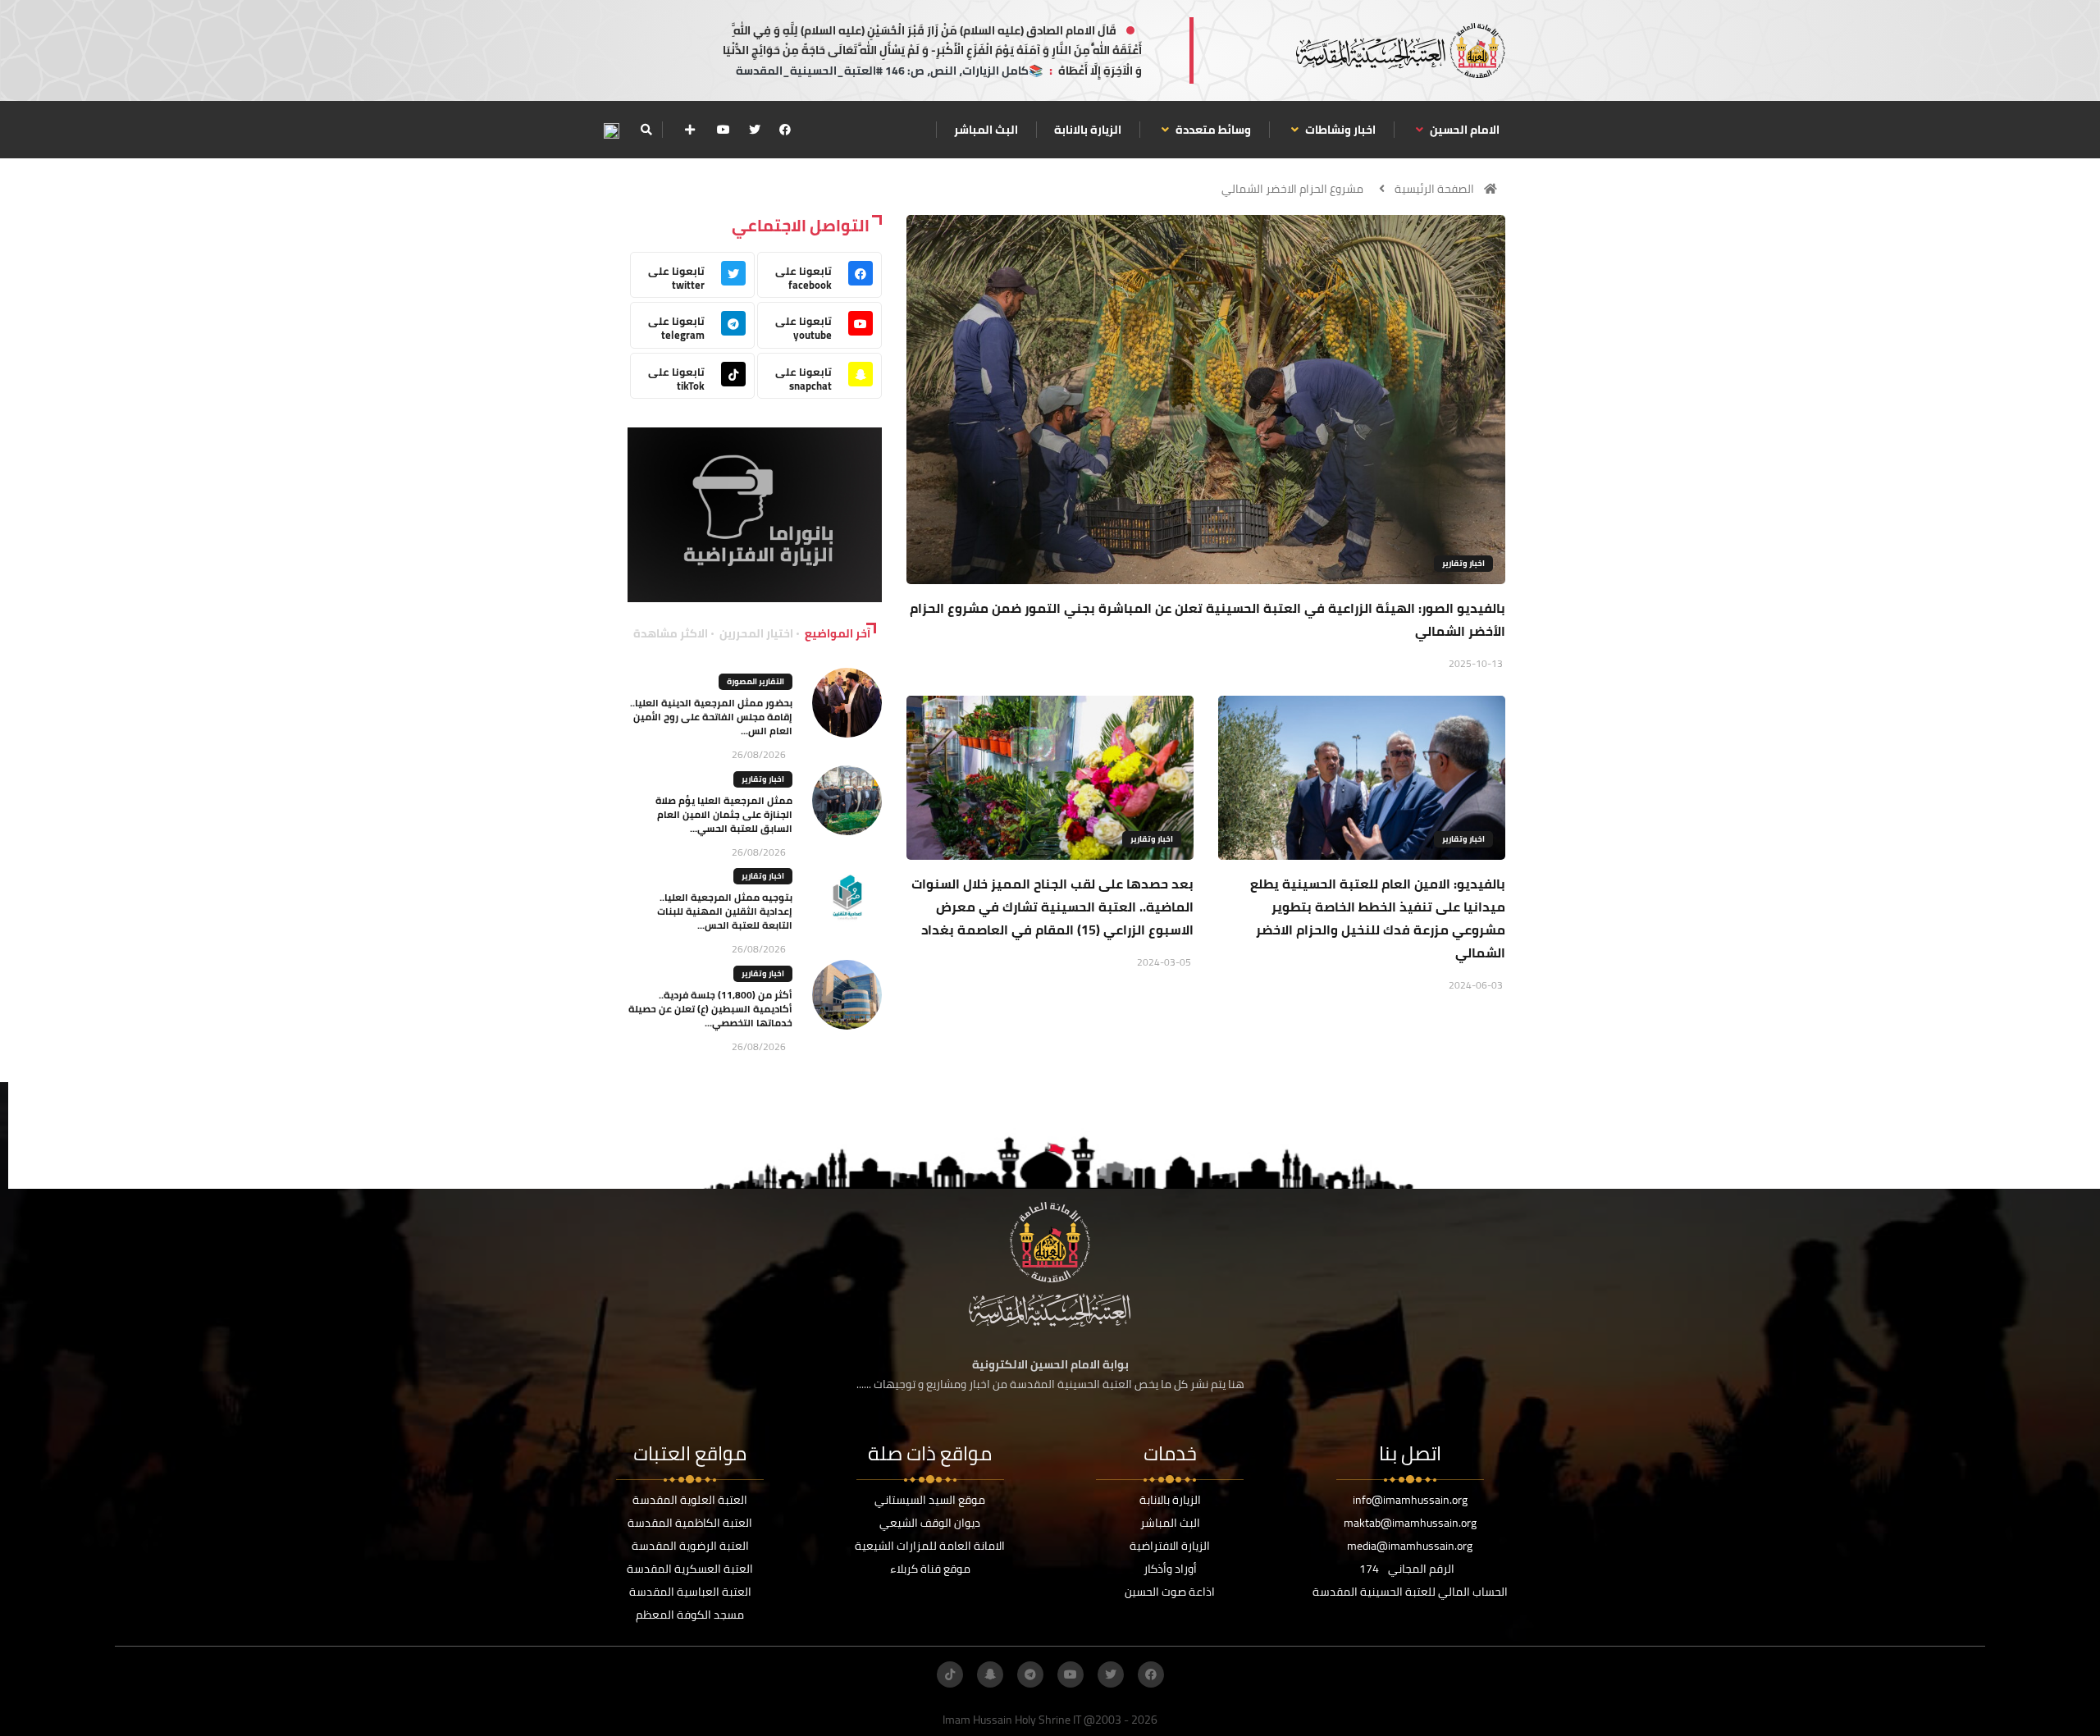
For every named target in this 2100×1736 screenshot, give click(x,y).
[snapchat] (990, 1674)
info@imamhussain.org (1410, 1500)
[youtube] (724, 130)
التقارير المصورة (756, 681)
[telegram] (1030, 1674)
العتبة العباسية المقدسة (690, 1592)
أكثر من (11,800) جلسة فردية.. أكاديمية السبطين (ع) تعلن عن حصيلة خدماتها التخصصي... (710, 1009)
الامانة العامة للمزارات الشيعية (930, 1546)
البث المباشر (986, 130)
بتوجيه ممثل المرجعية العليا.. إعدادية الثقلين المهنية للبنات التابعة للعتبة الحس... (725, 911)
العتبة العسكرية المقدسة (690, 1569)
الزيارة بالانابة (1088, 130)
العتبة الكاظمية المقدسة (690, 1523)
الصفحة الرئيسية (1434, 189)
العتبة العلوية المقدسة (690, 1500)
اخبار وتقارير (1463, 563)
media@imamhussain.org (1410, 1546)
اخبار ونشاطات (1339, 130)
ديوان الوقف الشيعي (930, 1523)
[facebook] (785, 130)
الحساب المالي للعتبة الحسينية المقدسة (1410, 1592)
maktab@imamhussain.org (1410, 1523)
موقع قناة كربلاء (930, 1569)
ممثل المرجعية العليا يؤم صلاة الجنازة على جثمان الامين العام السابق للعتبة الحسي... (724, 814)
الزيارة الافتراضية (1170, 1546)
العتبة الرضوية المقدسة (690, 1546)
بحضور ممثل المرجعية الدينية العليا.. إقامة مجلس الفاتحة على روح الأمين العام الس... (711, 717)
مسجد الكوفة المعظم (690, 1615)
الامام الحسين (1463, 130)
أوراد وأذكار (1170, 1569)
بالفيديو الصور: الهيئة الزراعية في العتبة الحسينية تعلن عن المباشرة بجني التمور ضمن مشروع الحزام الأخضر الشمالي (1207, 619)
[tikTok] (950, 1674)
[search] (646, 130)
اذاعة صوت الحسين (1170, 1592)
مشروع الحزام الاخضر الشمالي (1292, 189)
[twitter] (755, 130)
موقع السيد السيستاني (930, 1500)
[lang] (611, 130)
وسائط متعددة (1212, 130)
